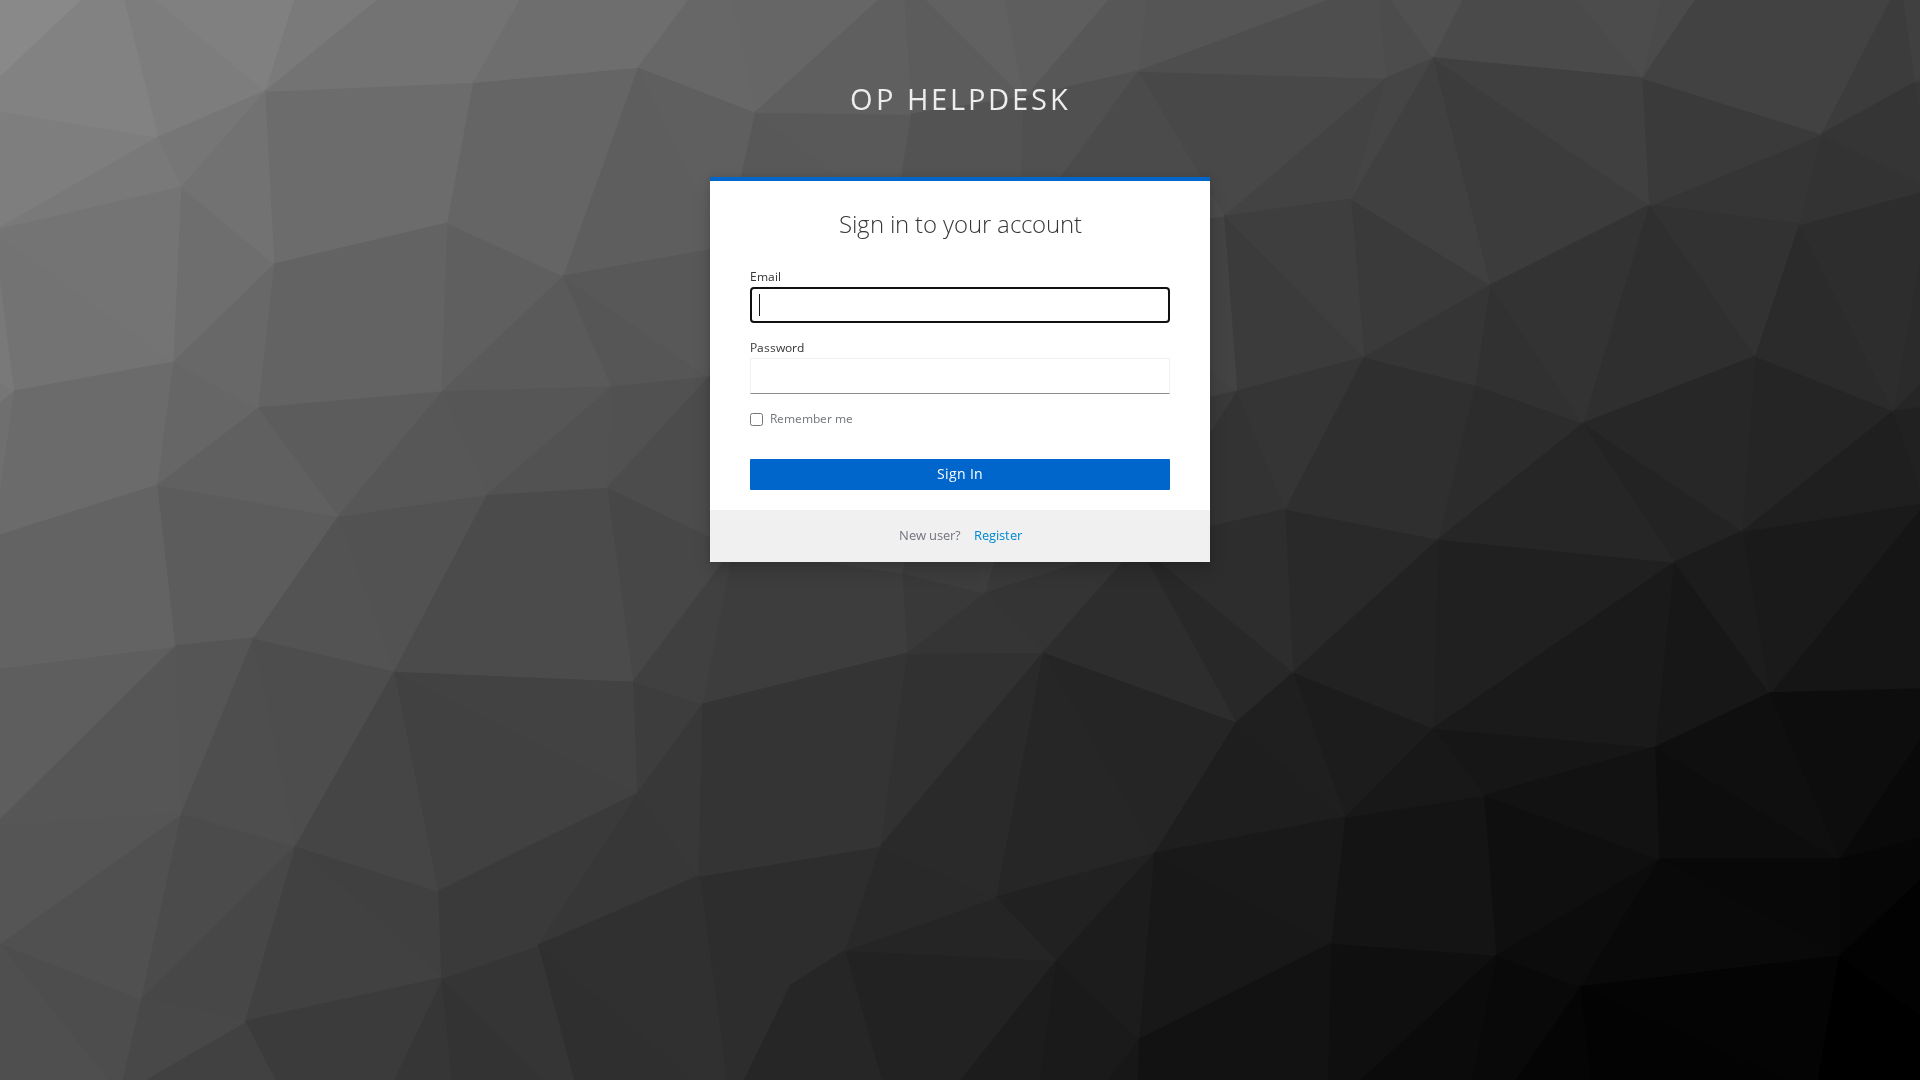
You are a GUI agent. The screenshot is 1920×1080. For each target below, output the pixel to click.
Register (998, 535)
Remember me (811, 418)
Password (777, 347)
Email (765, 276)
